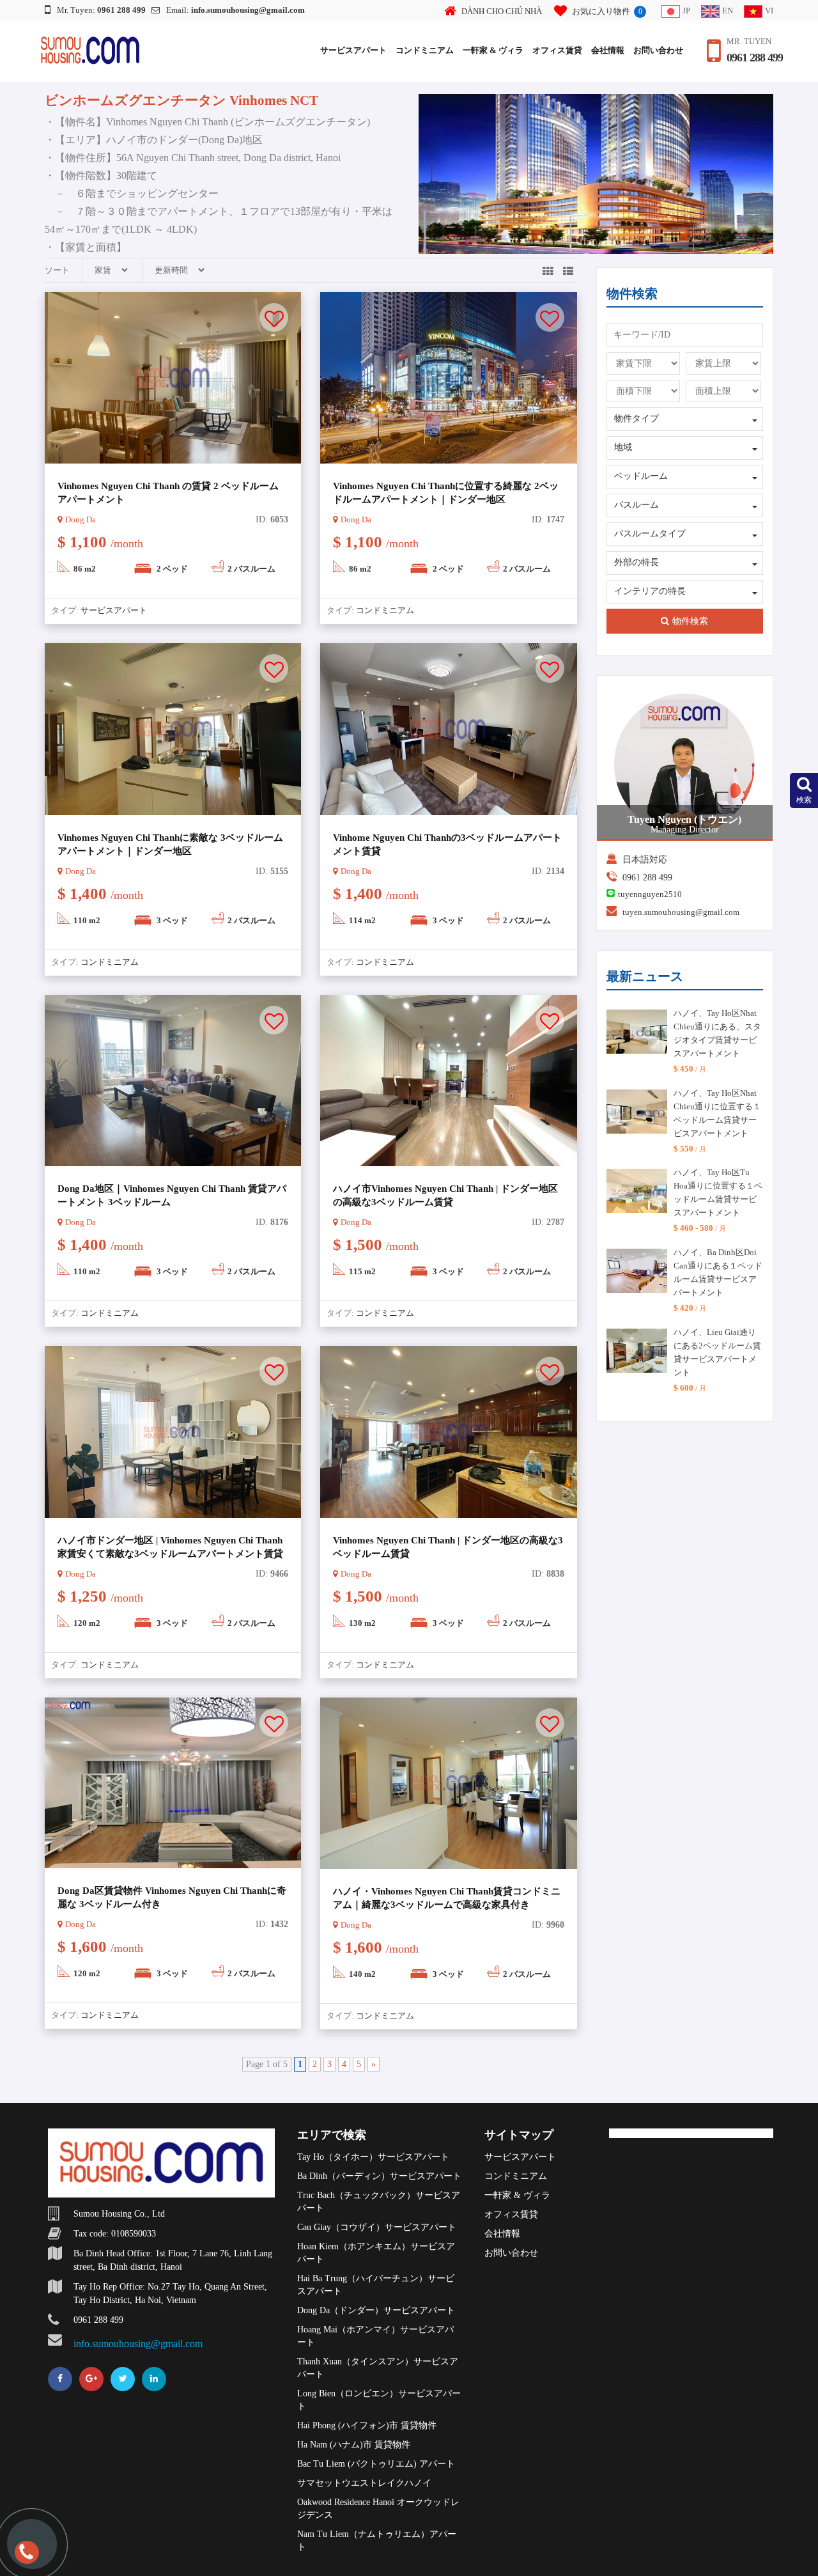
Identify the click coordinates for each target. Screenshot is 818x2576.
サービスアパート (353, 50)
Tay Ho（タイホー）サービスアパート (373, 2157)
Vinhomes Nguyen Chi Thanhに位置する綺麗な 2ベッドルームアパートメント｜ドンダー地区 (446, 493)
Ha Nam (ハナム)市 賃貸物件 (354, 2445)
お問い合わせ (658, 50)
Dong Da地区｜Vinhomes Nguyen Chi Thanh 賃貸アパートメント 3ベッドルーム (172, 1195)
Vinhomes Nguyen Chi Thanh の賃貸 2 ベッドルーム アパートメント (168, 493)
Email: (235, 10)
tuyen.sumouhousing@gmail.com (681, 912)
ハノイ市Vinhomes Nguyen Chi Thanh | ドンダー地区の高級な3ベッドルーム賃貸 (445, 1195)
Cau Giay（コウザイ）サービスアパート (377, 2227)
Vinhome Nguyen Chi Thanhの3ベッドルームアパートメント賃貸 (447, 844)
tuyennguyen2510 (650, 894)
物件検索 (690, 621)
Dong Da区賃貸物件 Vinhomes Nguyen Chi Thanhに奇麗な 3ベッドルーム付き (172, 1897)
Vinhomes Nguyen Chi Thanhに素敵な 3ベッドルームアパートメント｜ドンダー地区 (170, 844)
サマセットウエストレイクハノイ (364, 2483)
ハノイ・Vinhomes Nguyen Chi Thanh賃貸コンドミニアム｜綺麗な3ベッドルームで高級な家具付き (447, 1898)
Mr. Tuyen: (101, 10)
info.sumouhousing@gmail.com (138, 2344)
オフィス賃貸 (557, 50)
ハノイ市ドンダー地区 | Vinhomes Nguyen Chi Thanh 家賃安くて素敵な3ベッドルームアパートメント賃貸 (170, 1547)
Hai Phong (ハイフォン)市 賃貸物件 (367, 2425)
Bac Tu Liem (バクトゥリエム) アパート (376, 2464)
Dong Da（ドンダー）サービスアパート (376, 2310)
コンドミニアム (425, 50)
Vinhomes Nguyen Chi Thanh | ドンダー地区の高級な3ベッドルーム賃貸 (448, 1547)
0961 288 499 (755, 58)
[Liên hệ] (26, 2558)
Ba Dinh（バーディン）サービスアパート (379, 2176)
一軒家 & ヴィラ (493, 50)
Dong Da (81, 519)
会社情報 (608, 50)
